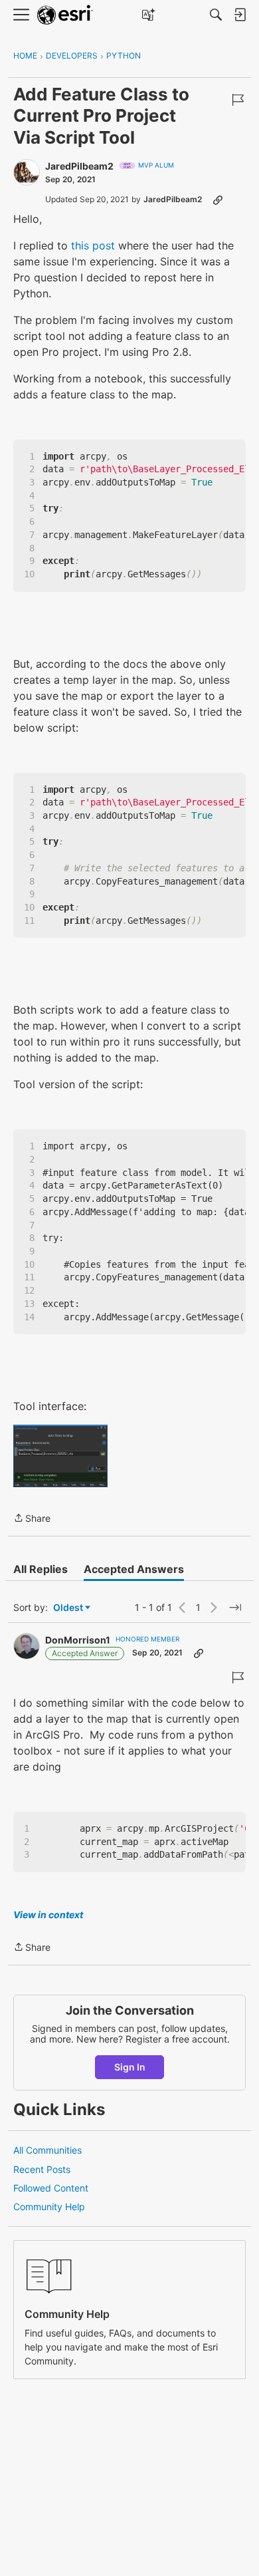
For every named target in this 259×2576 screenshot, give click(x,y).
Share (32, 1519)
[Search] (216, 15)
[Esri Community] (65, 15)
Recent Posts (42, 2169)
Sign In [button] (130, 2067)
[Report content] (238, 100)
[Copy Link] (218, 200)
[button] (60, 1456)
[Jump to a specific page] (235, 1608)
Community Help (49, 2207)
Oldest (69, 1608)
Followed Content (51, 2188)
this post (93, 245)
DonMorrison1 (78, 1640)
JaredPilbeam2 (79, 166)
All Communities (47, 2150)
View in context (48, 1915)
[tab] (41, 1569)
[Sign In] (240, 15)
